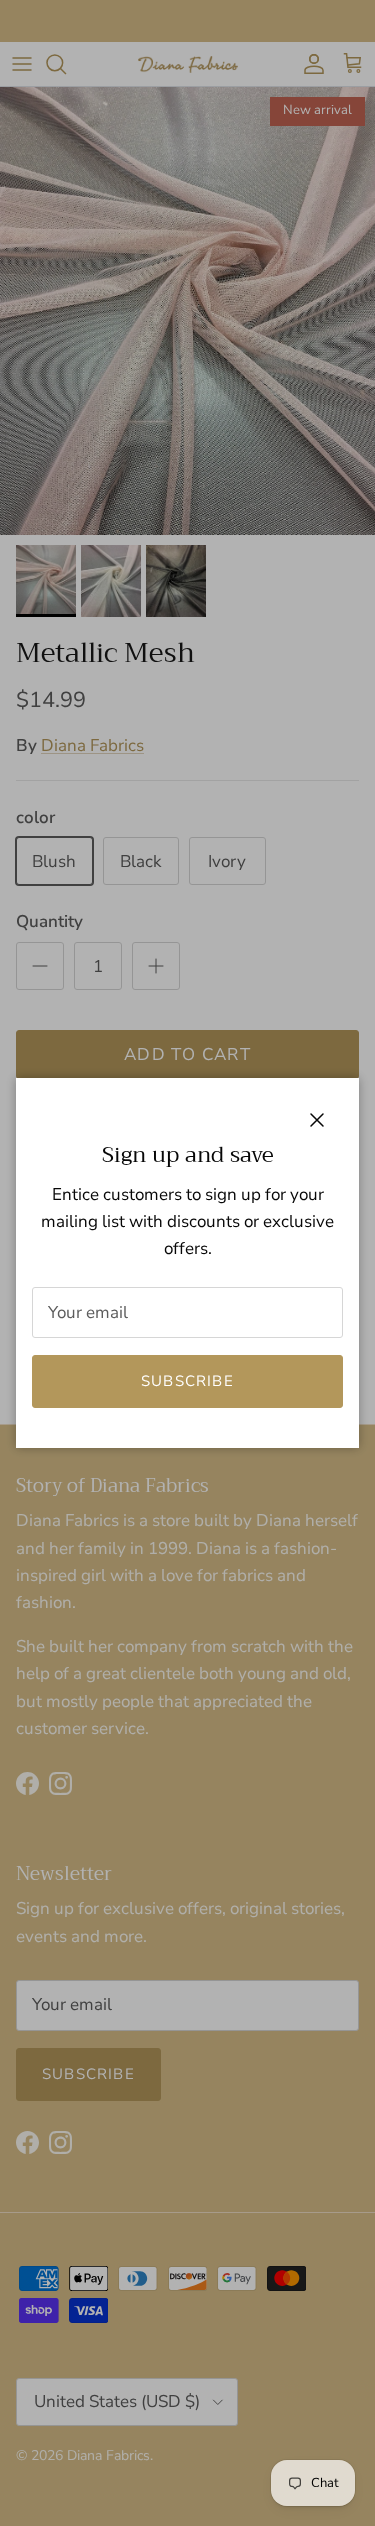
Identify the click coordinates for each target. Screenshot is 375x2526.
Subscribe (187, 1381)
